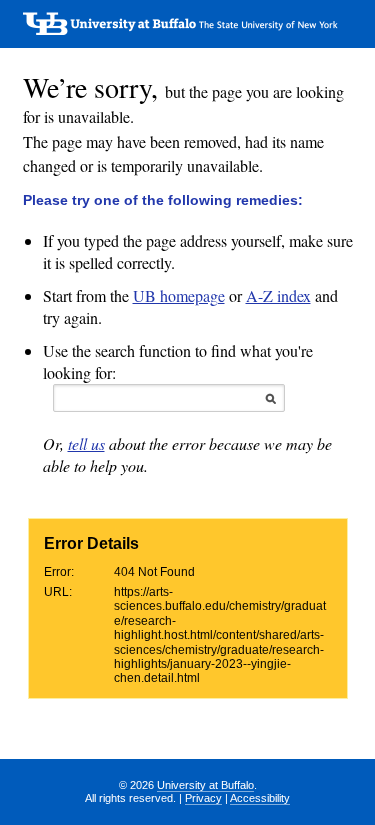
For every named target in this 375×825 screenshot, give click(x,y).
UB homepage (179, 295)
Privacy (203, 798)
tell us (86, 443)
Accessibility (260, 798)
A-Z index (278, 295)
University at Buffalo (205, 785)
